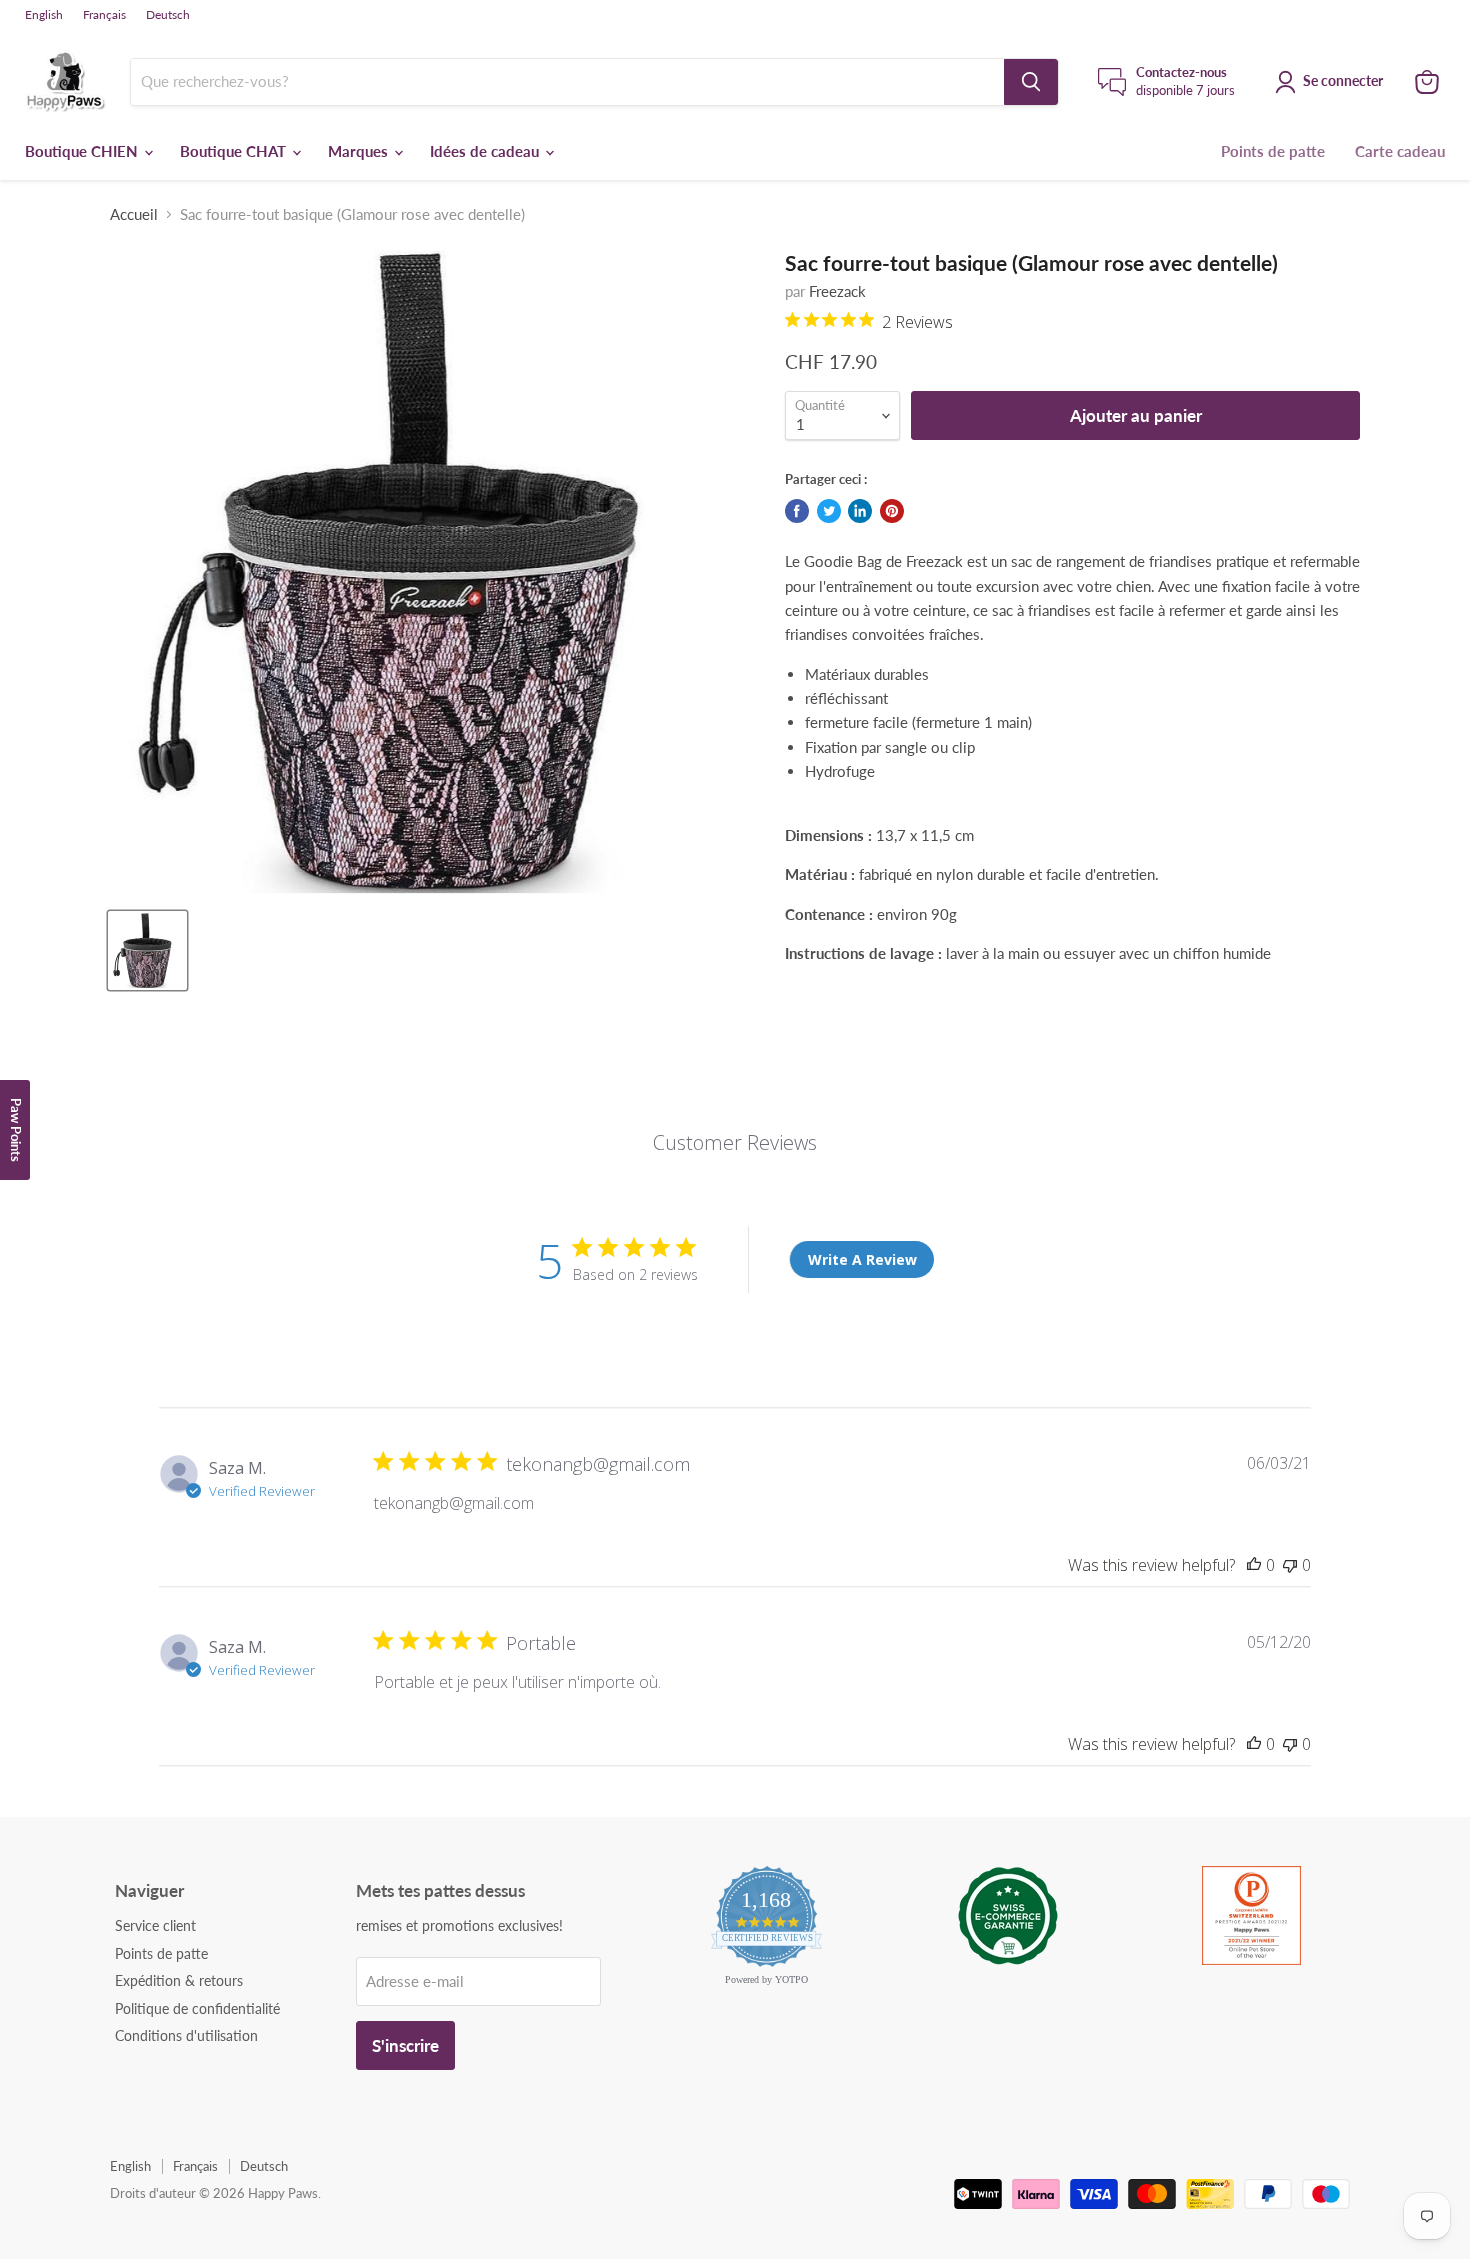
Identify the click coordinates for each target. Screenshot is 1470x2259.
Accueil (134, 214)
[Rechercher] (1031, 82)
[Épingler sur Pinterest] (892, 511)
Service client (155, 1925)
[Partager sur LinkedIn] (860, 511)
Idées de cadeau (486, 151)
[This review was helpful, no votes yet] (1254, 1565)
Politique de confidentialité (197, 2008)
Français (104, 15)
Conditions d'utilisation (186, 2035)
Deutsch (168, 15)
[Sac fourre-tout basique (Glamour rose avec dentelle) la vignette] (147, 950)
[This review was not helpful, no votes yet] (1290, 1565)
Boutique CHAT (235, 151)
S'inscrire (405, 2045)
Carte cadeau (1400, 151)
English (44, 15)
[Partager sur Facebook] (797, 511)
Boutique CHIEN (83, 151)
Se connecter (1343, 80)
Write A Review (862, 1259)
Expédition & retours (179, 1980)
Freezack (837, 291)
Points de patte (1273, 151)
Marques (360, 151)
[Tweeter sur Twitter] (829, 511)
